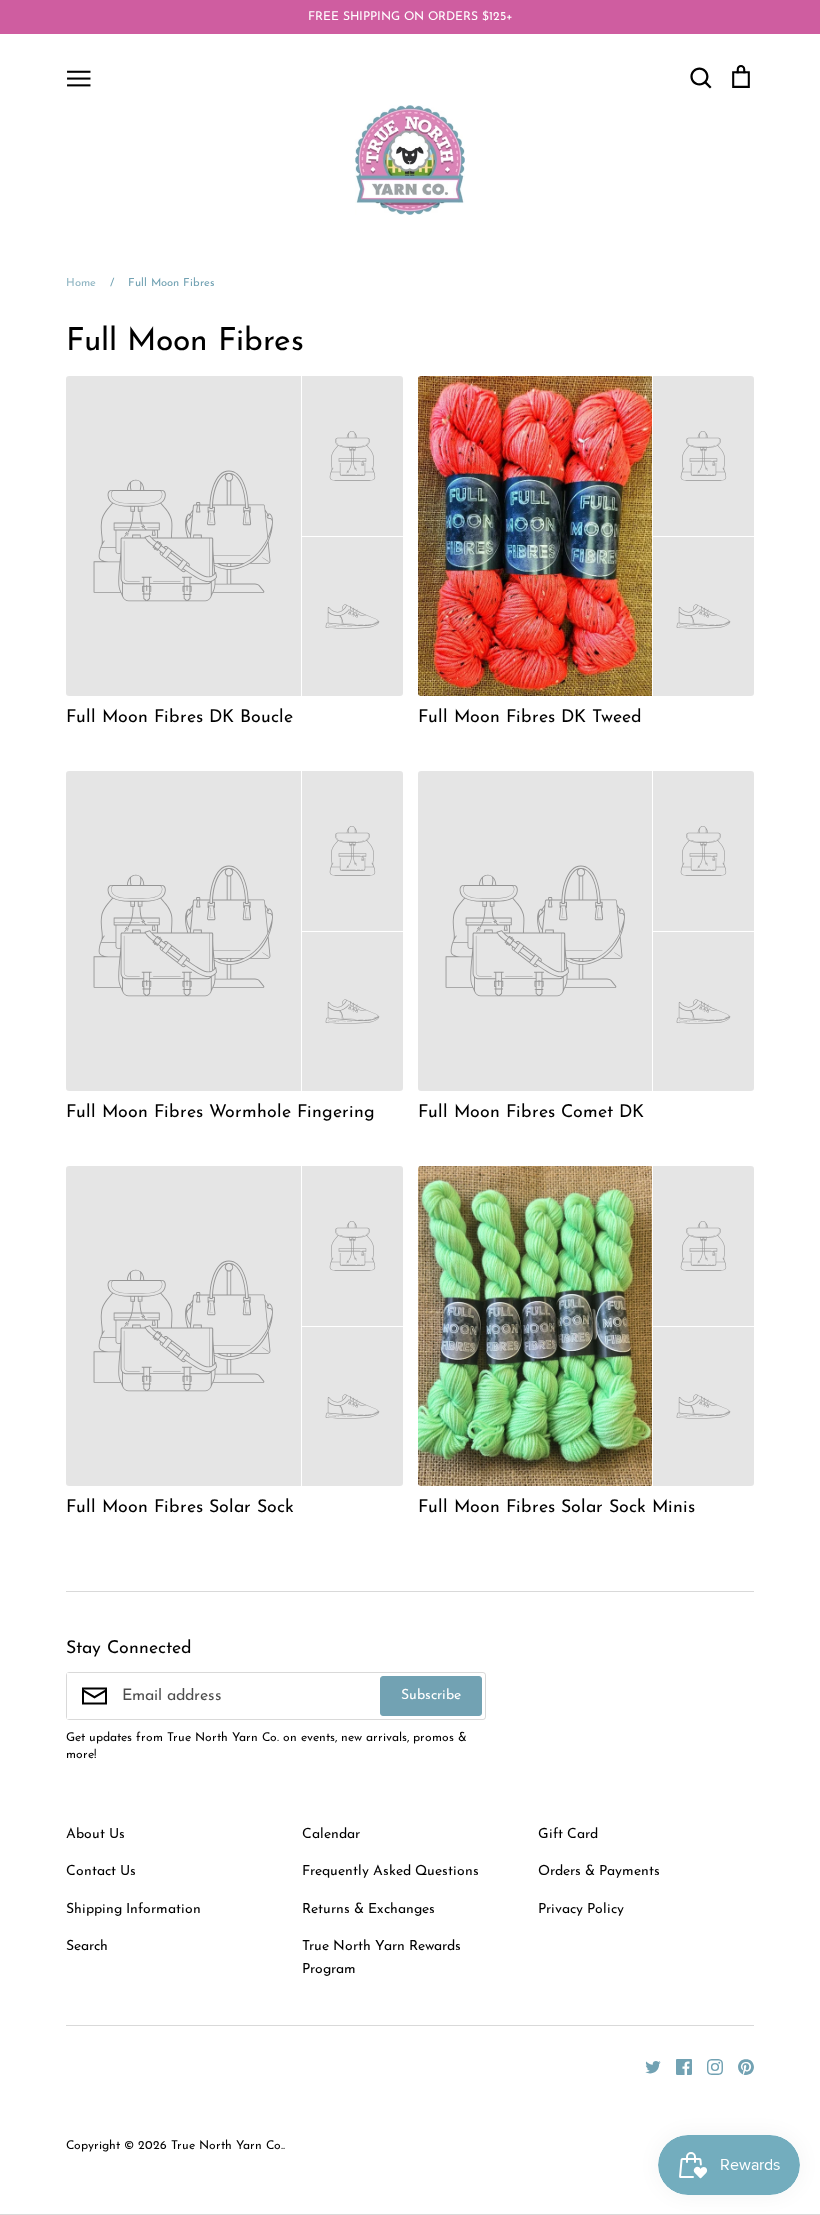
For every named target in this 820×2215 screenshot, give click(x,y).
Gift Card (568, 1834)
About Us (95, 1834)
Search (87, 1946)
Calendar (331, 1834)
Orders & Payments (599, 1871)
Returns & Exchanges (368, 1909)
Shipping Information (133, 1909)
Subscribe (431, 1695)
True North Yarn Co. (227, 2146)
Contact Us (101, 1871)
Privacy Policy (581, 1909)
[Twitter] (645, 2066)
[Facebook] (676, 2066)
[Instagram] (707, 2066)
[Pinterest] (738, 2066)
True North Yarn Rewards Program (381, 1957)
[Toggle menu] (79, 77)
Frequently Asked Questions (390, 1871)
